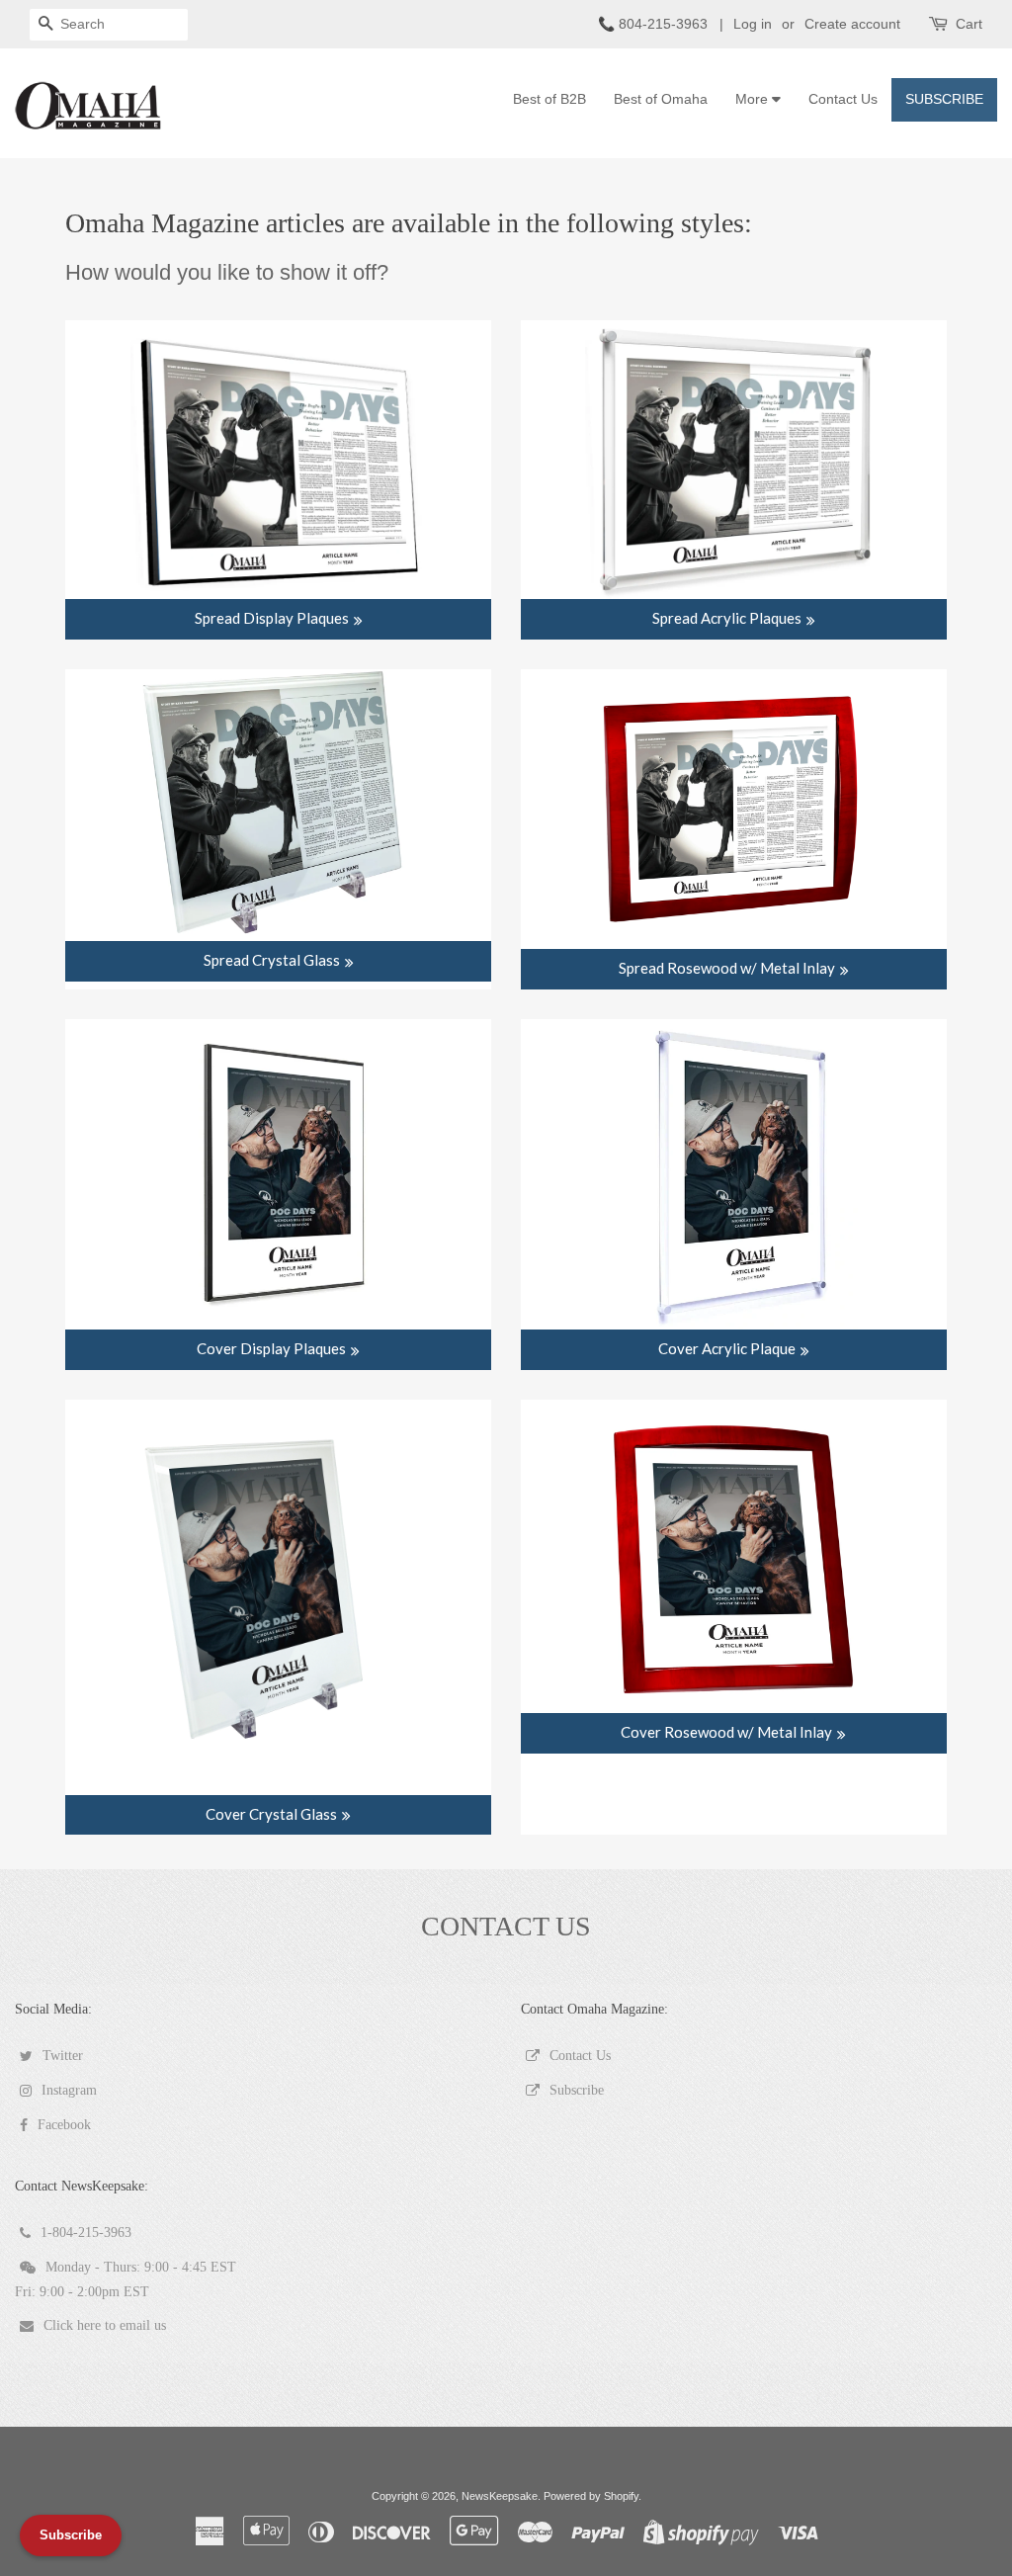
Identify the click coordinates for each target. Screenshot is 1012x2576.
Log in (753, 24)
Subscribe (71, 2535)
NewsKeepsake (500, 2496)
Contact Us (843, 99)
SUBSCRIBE (944, 99)
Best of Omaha (661, 99)
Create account (852, 24)
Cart (969, 24)
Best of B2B (549, 99)
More (754, 99)
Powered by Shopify (591, 2496)
